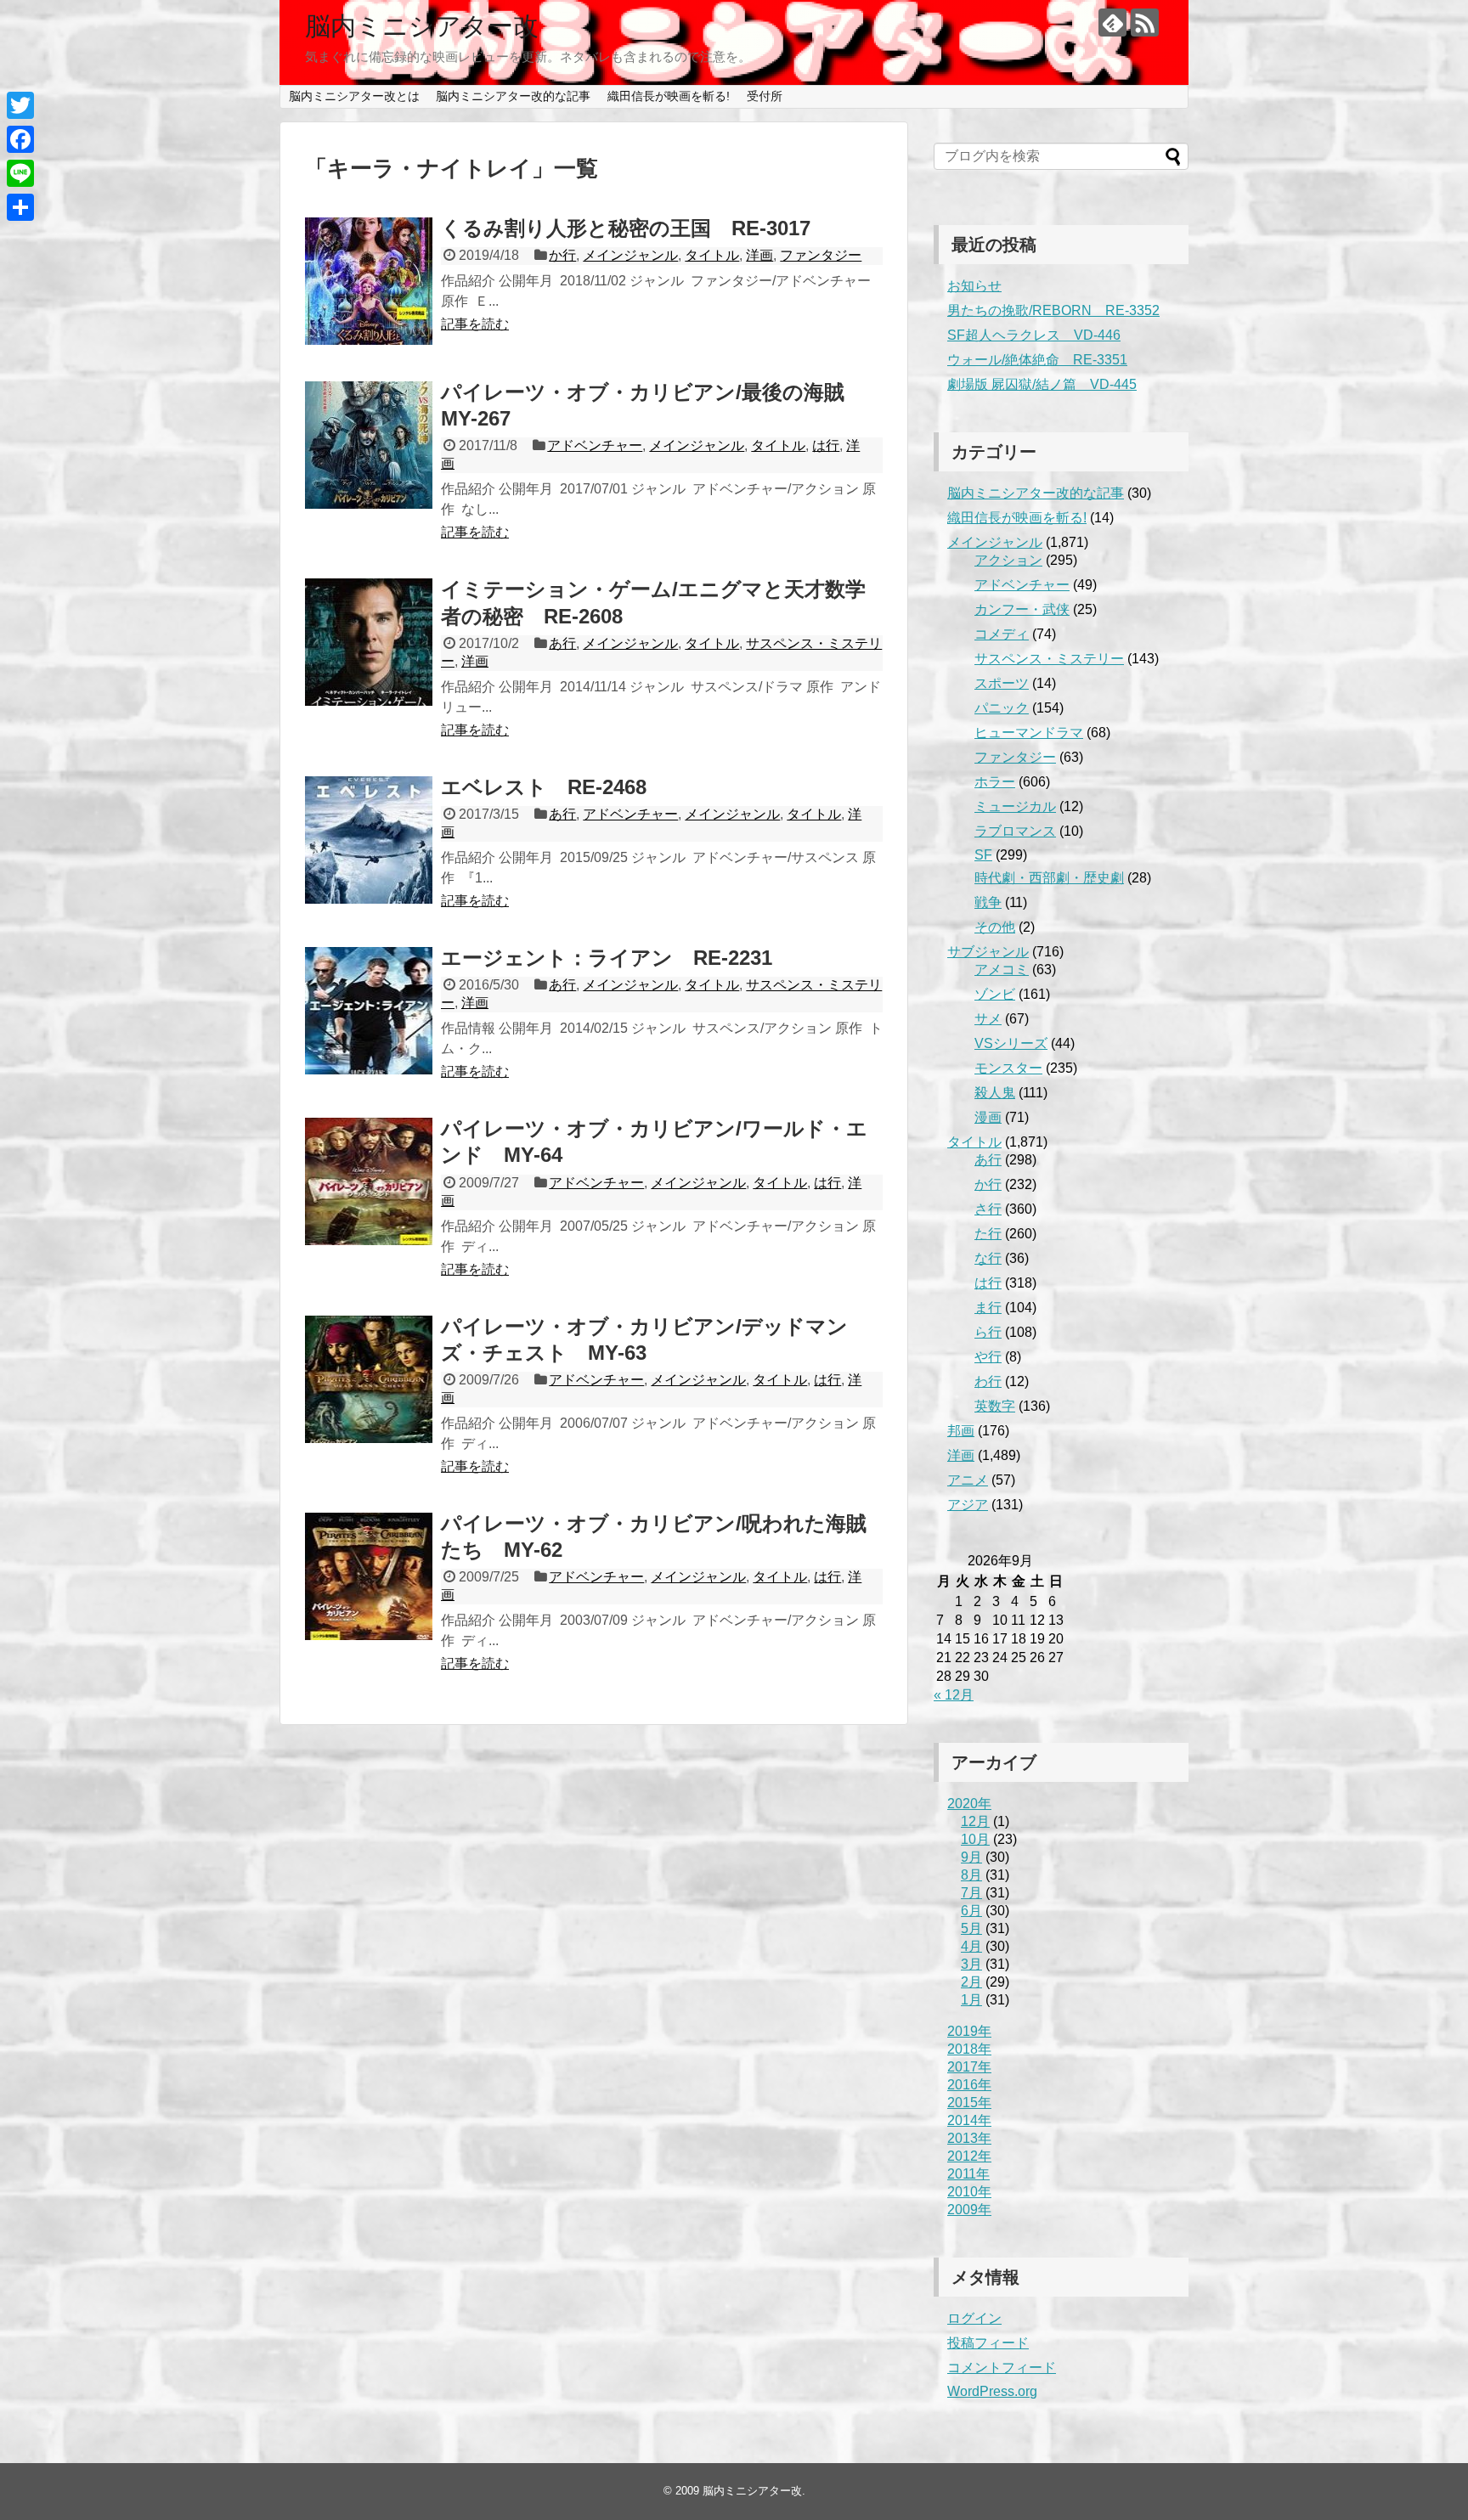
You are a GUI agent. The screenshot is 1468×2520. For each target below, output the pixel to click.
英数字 (995, 1406)
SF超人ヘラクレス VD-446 (1034, 335)
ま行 (988, 1308)
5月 (971, 1928)
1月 (971, 2000)
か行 (562, 255)
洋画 (759, 255)
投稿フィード (988, 2343)
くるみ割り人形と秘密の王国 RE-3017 (626, 228)
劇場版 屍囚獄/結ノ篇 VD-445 (1042, 384)
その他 (995, 927)
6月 (971, 1911)
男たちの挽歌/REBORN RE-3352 (1053, 310)
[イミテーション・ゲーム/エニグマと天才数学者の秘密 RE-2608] (369, 642)
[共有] (20, 207)
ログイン (974, 2318)
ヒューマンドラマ (1029, 733)
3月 (971, 1964)
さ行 (988, 1209)
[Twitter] (20, 105)
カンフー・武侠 (1022, 609)
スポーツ (1002, 683)
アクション (1008, 560)
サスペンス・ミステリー (1049, 659)
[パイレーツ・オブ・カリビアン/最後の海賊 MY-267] (369, 445)
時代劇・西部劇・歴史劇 (1049, 878)
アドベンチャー (595, 445)
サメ (988, 1019)
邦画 (961, 1431)
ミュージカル (1015, 806)
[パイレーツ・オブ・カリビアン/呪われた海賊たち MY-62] (369, 1576)
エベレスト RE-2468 (544, 787)
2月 (971, 1982)
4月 (971, 1946)
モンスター (1008, 1068)
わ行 (988, 1381)
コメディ (1002, 634)
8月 (971, 1875)
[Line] (20, 173)
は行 (826, 445)
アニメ (968, 1480)
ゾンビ (995, 994)
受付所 (765, 96)
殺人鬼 (995, 1093)
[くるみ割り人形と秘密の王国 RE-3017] (369, 281)
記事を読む (475, 324)
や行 (988, 1357)
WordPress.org (992, 2391)
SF (983, 855)
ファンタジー (821, 255)
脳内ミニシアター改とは (354, 96)
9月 (971, 1857)
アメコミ (1002, 970)
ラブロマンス (1015, 831)
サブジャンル (988, 952)
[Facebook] (20, 139)
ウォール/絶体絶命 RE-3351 (1037, 360)
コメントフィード (1002, 2368)
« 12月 (954, 1695)
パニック (1002, 708)
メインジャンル (630, 255)
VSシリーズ (1011, 1043)
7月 (971, 1893)
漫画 (988, 1117)
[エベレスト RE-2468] (369, 840)
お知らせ (974, 286)
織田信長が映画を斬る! (669, 96)
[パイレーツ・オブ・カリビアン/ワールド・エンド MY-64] (369, 1181)
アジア (968, 1505)
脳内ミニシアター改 (422, 26)
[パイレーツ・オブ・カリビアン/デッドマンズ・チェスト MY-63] (369, 1379)
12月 (975, 1821)
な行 (988, 1258)
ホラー (995, 782)
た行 (988, 1234)
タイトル (712, 255)
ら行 (988, 1332)
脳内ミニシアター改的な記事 (513, 96)
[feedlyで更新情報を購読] (1112, 23)
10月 (975, 1839)
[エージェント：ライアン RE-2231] (369, 1011)
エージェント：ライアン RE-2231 (607, 958)
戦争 (988, 902)
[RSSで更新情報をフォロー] (1145, 23)
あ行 (562, 643)
